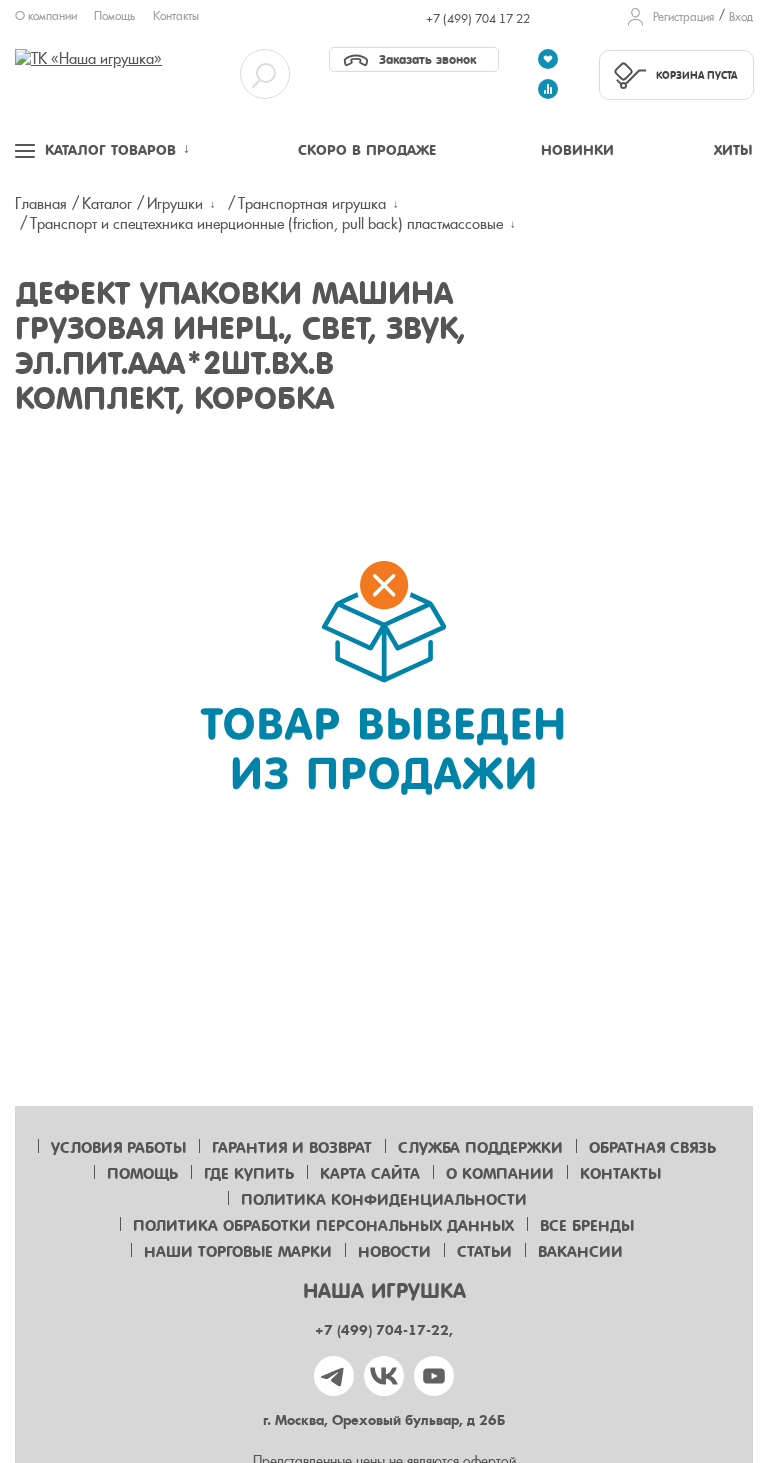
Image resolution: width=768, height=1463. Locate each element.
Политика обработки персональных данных (323, 1226)
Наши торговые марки (238, 1252)
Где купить (249, 1174)
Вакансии (580, 1252)
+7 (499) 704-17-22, (384, 1330)
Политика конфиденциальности (384, 1200)
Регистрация (683, 17)
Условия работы (118, 1148)
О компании (46, 16)
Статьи (484, 1252)
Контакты (176, 16)
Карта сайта (370, 1174)
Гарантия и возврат (292, 1148)
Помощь (114, 16)
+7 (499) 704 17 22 (478, 19)
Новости (394, 1252)
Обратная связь (652, 1148)
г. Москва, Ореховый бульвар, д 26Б (384, 1420)
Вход (741, 17)
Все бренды (587, 1226)
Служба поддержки (480, 1148)
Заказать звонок (427, 59)
